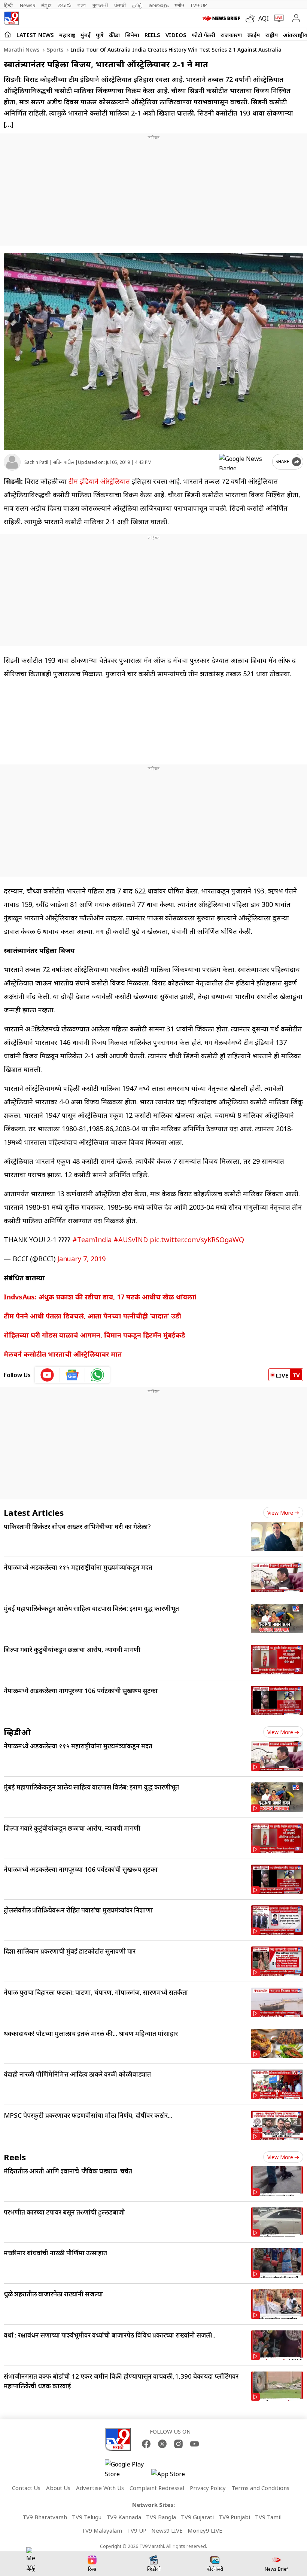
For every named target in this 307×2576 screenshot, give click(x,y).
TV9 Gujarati (197, 2517)
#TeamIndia (92, 1240)
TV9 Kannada (124, 2517)
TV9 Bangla (161, 2517)
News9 (28, 5)
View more (280, 1513)
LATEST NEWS (35, 35)
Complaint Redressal (157, 2488)
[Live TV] (277, 18)
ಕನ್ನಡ (46, 5)
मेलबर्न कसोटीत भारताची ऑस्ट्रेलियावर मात (64, 1354)
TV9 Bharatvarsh (45, 2517)
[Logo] (11, 18)
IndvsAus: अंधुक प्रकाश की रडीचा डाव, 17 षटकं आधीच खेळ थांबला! (100, 1297)
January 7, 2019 (81, 1259)
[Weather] (252, 18)
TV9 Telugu (87, 2517)
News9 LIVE (167, 2530)
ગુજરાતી (100, 5)
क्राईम (254, 35)
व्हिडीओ (17, 1732)
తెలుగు (65, 5)
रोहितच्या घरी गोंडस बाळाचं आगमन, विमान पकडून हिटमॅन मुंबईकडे (95, 1335)
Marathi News (22, 50)
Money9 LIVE (205, 2530)
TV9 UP (137, 2530)
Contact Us (26, 2488)
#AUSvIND (131, 1240)
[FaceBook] (146, 2444)
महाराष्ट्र (67, 35)
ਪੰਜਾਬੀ (120, 5)
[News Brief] (222, 18)
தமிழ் (137, 5)
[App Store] (174, 2476)
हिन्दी (9, 5)
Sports (54, 50)
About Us (58, 2488)
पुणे (100, 35)
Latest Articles (34, 1512)
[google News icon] (72, 1375)
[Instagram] (178, 2444)
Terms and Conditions (260, 2488)
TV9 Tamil (268, 2517)
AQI (264, 18)
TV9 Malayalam (102, 2530)
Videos (176, 35)
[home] (8, 34)
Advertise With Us (100, 2488)
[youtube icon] (47, 1375)
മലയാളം (159, 5)
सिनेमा (132, 35)
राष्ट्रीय (272, 35)
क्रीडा (114, 35)
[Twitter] (162, 2444)
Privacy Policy (208, 2488)
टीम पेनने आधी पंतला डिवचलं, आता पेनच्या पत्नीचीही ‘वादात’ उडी (94, 1316)
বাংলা (82, 5)
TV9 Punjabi (234, 2517)
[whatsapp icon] (97, 1375)
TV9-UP (198, 5)
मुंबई (86, 35)
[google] (244, 462)
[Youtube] (194, 2444)
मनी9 (179, 5)
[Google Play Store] (127, 2469)
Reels (152, 35)
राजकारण (231, 35)
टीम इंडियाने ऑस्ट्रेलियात (99, 481)
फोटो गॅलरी (203, 35)
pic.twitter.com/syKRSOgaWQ (197, 1240)
